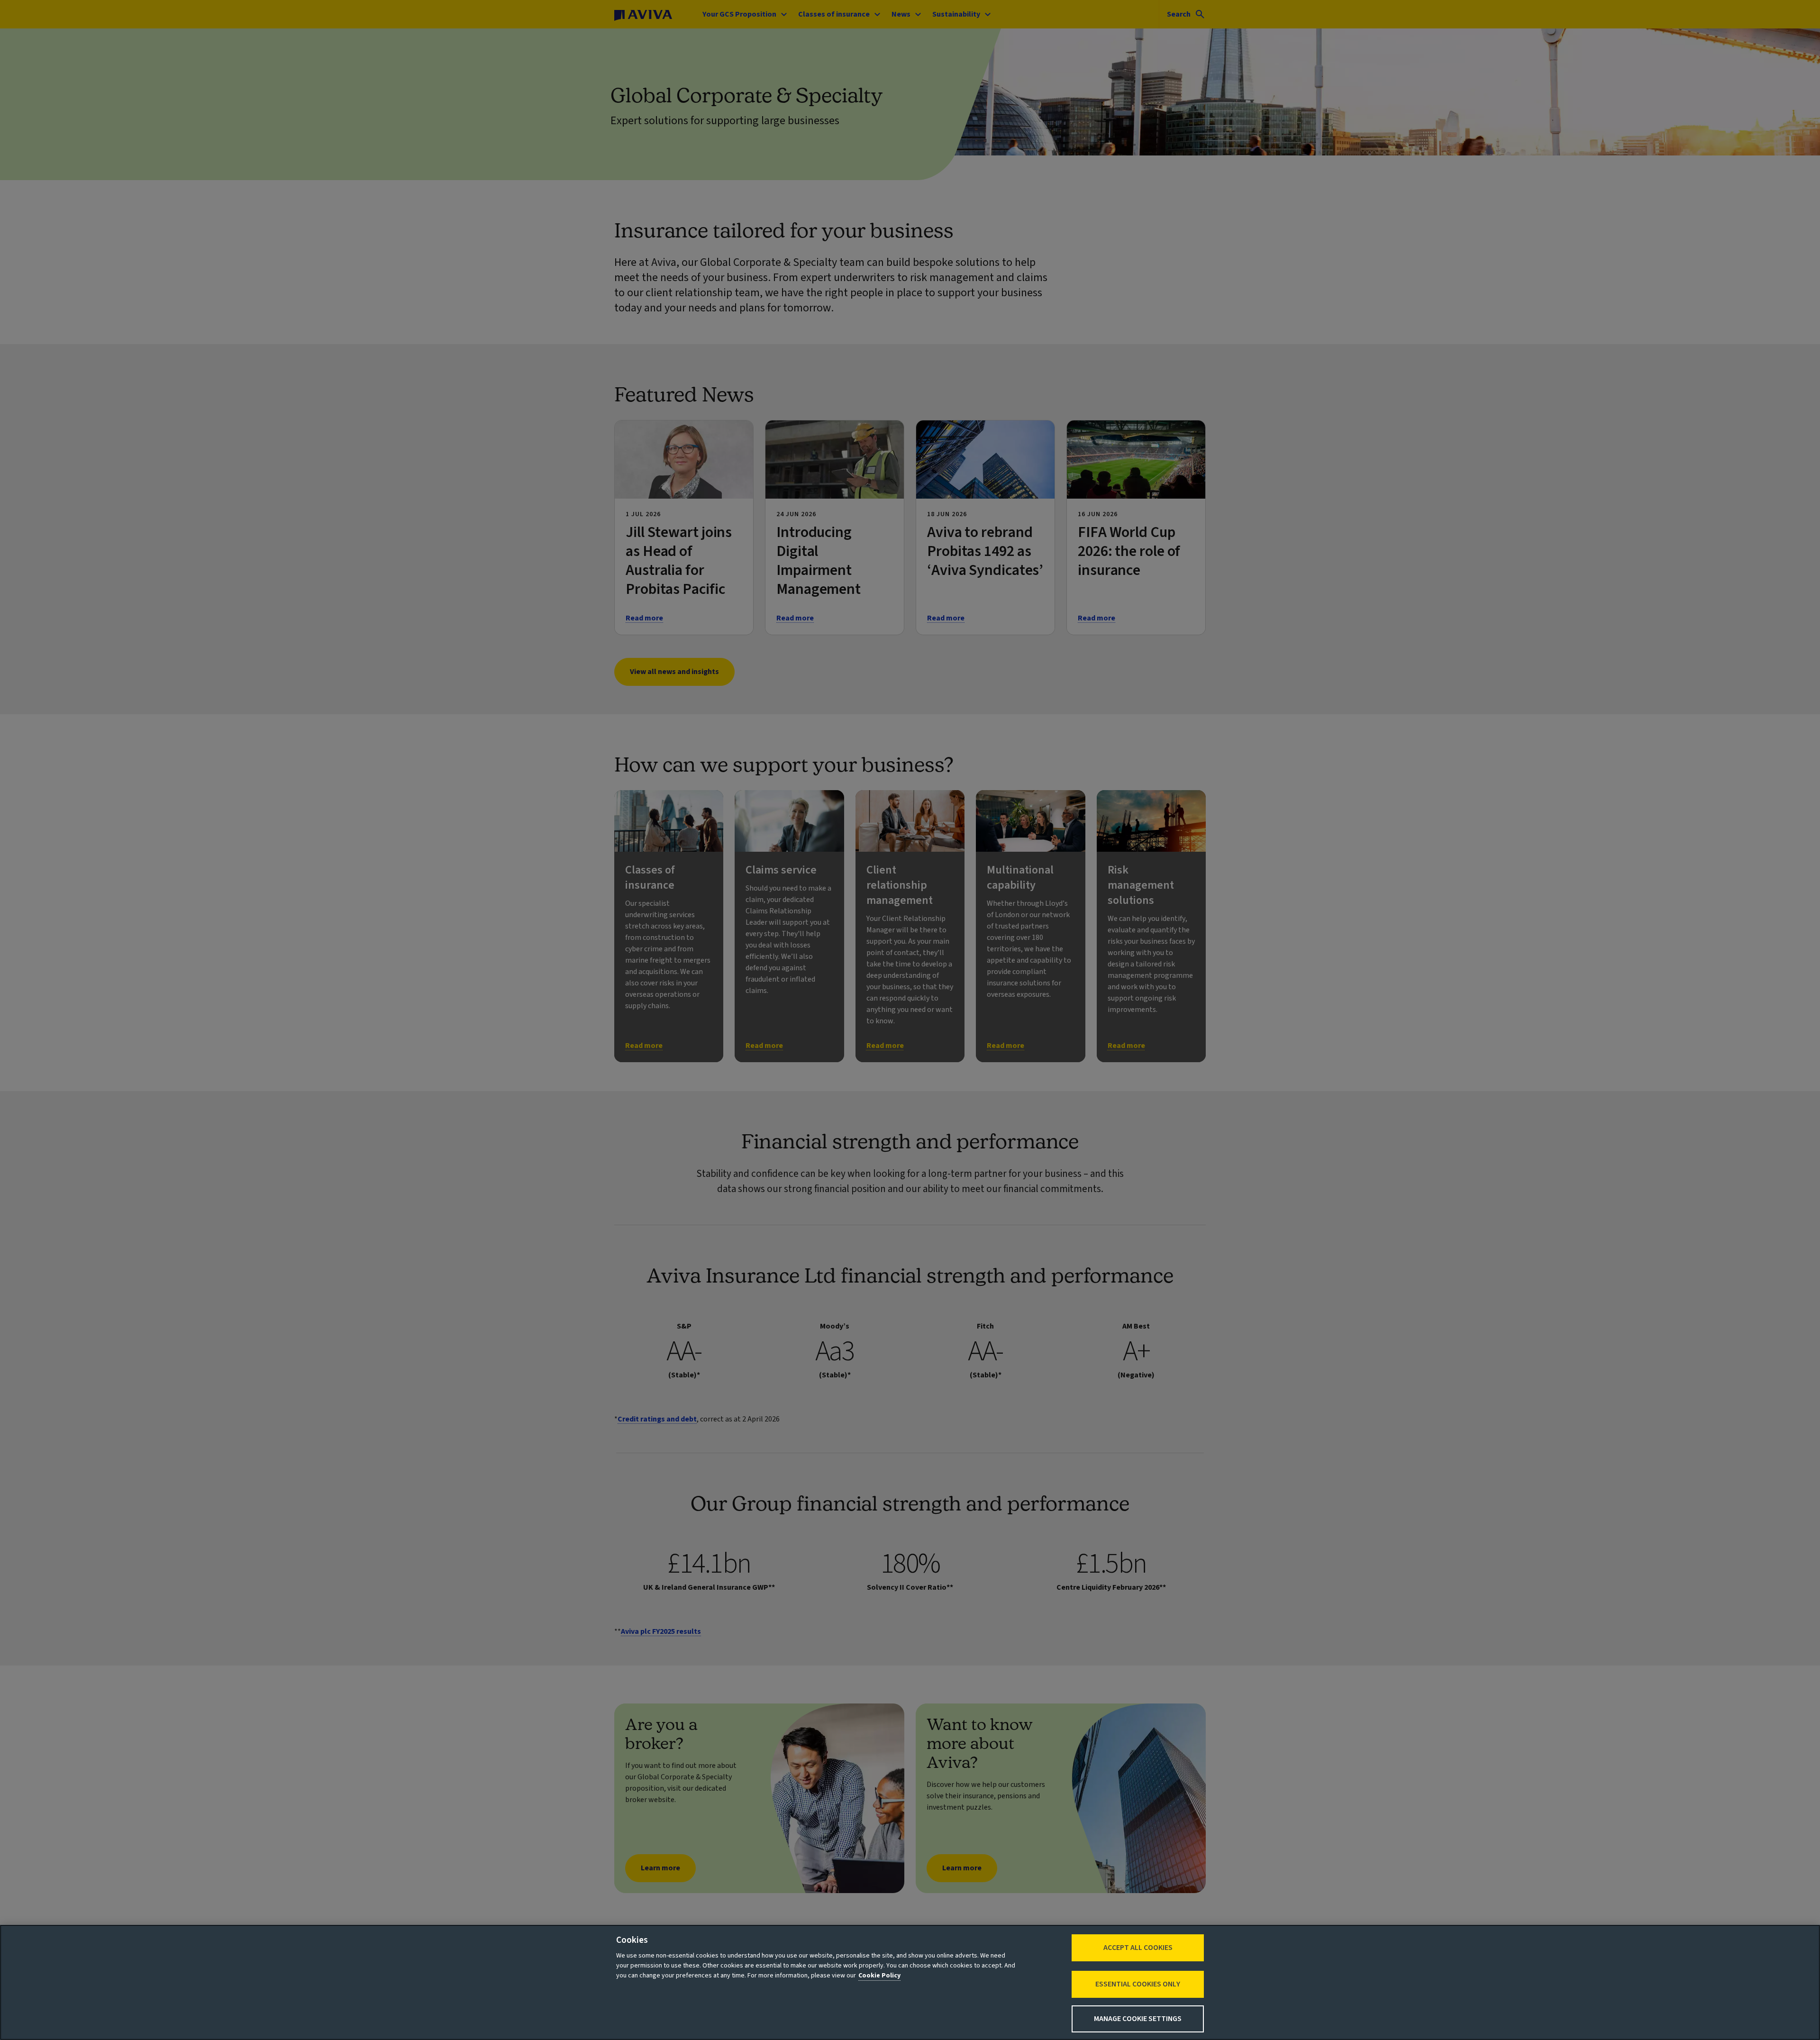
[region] (910, 1982)
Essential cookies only (1138, 1984)
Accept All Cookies (1138, 1948)
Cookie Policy (879, 1976)
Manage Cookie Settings (1138, 2019)
